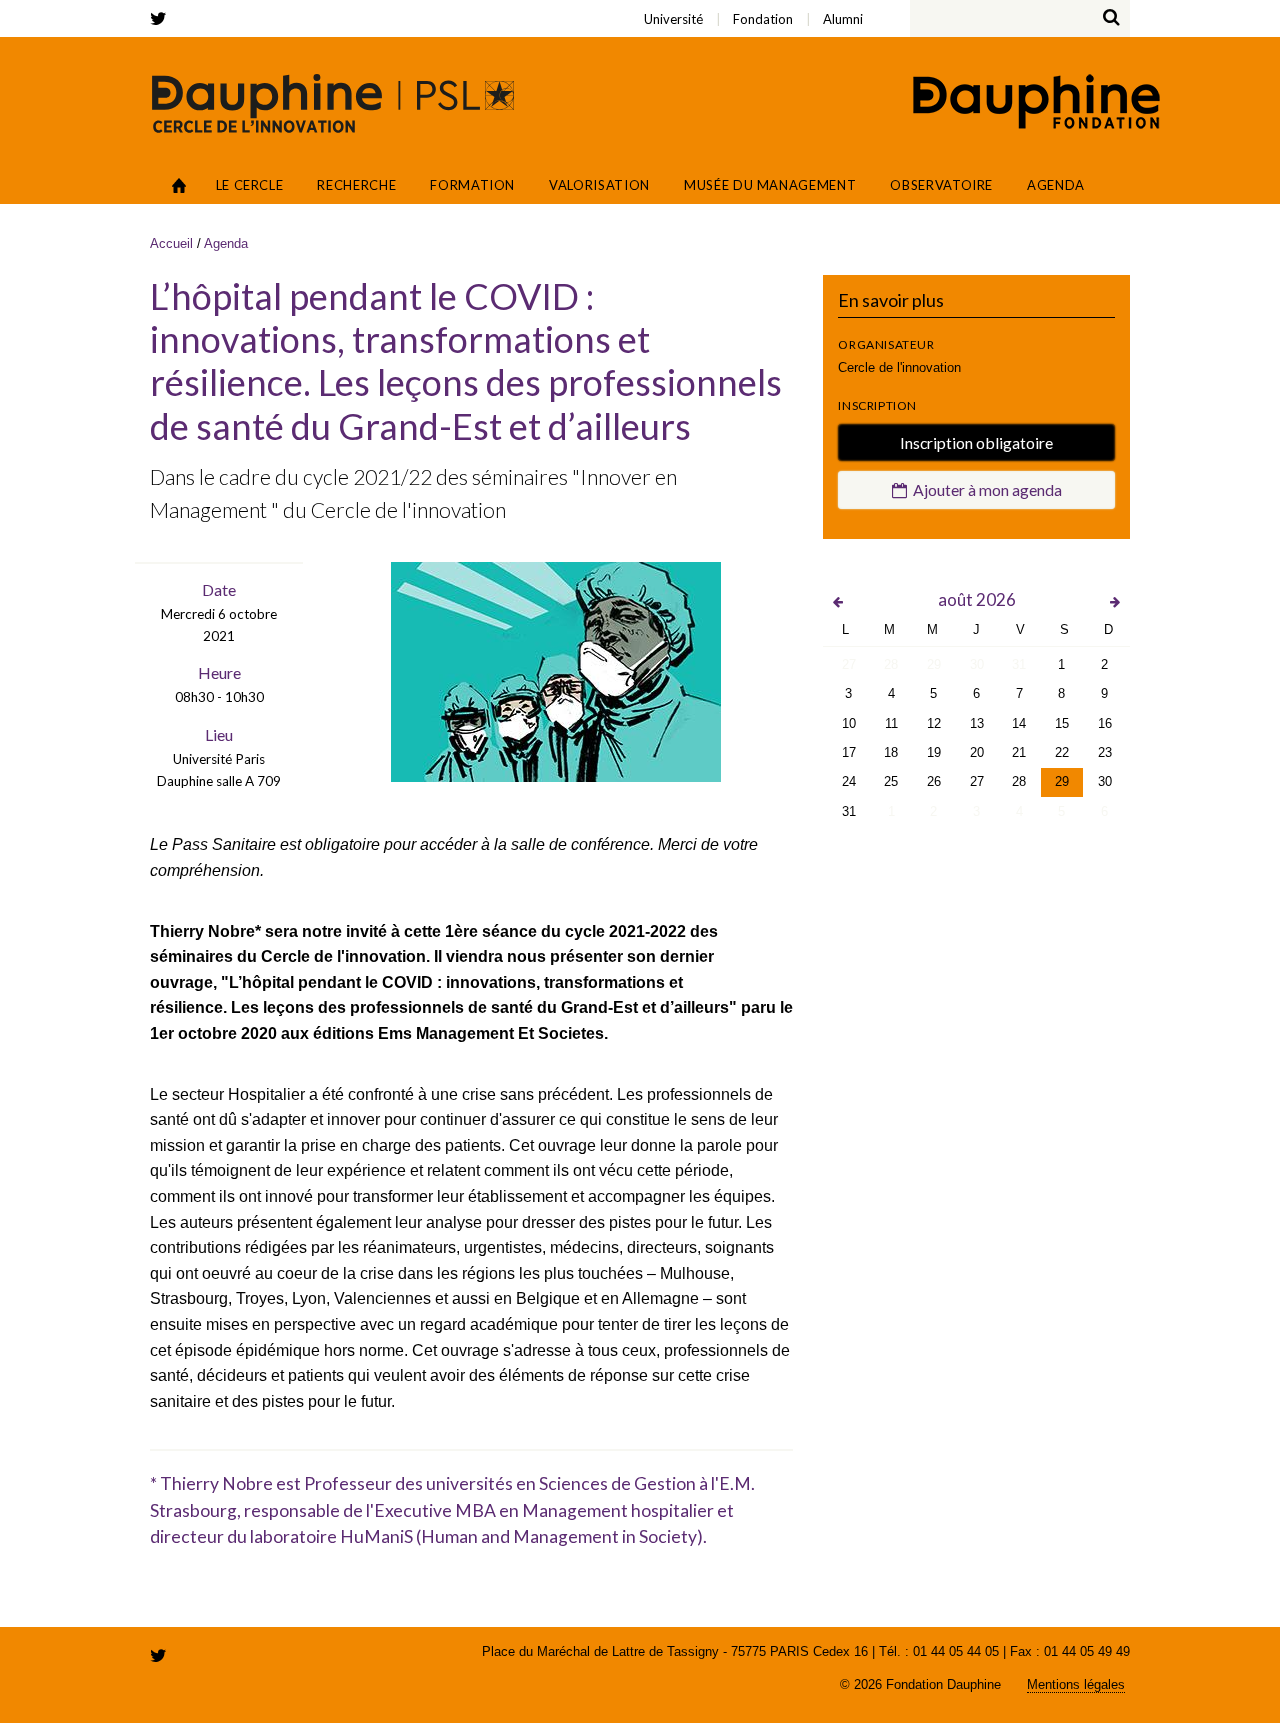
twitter (162, 18)
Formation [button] (472, 185)
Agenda (1056, 185)
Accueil (179, 185)
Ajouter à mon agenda (984, 489)
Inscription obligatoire (976, 442)
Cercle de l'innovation (333, 103)
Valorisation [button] (599, 185)
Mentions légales (1076, 1684)
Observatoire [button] (941, 185)
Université (240, 6)
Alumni (265, 6)
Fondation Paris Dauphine (1035, 104)
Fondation (251, 6)
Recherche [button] (356, 185)
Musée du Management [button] (770, 185)
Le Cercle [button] (250, 185)
